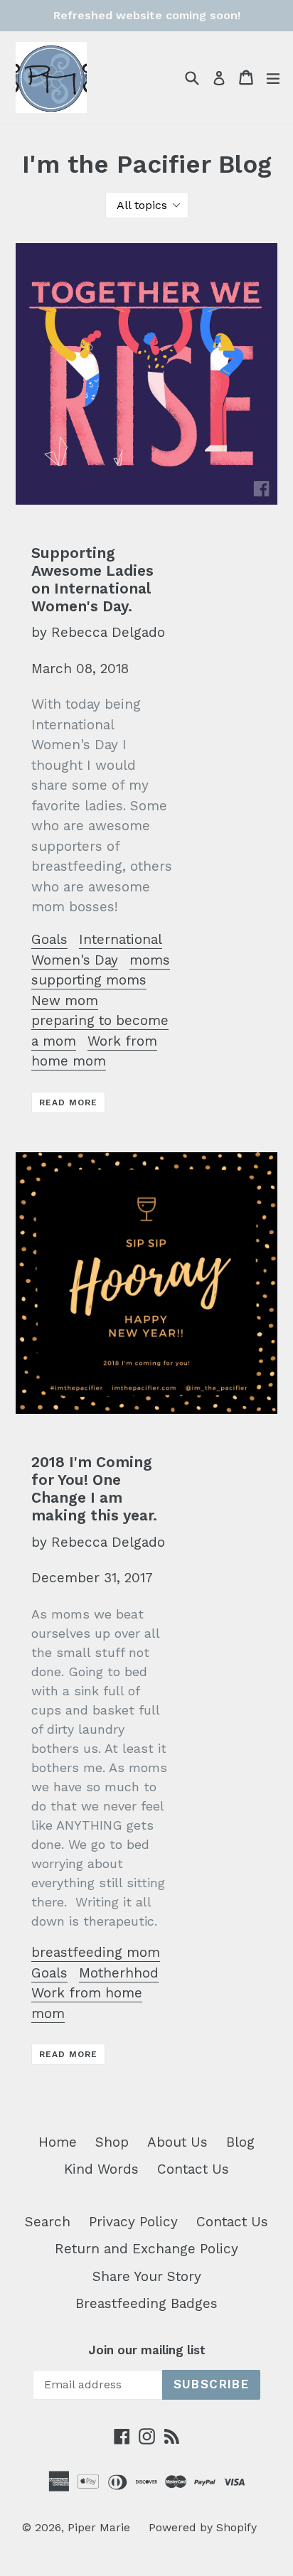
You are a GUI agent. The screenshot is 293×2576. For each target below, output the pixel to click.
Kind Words (101, 2169)
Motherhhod (119, 1973)
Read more (68, 1102)
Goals (49, 939)
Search (48, 2222)
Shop (112, 2142)
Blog (240, 2142)
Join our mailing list (147, 2350)
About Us (177, 2142)
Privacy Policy (133, 2222)
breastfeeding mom (96, 1952)
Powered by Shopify (203, 2527)
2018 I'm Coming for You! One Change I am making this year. (94, 1489)
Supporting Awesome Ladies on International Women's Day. (92, 580)
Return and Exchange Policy (146, 2249)
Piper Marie (99, 2527)
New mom (65, 1000)
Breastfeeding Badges (146, 2303)
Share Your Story (147, 2276)
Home (58, 2142)
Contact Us (193, 2169)
